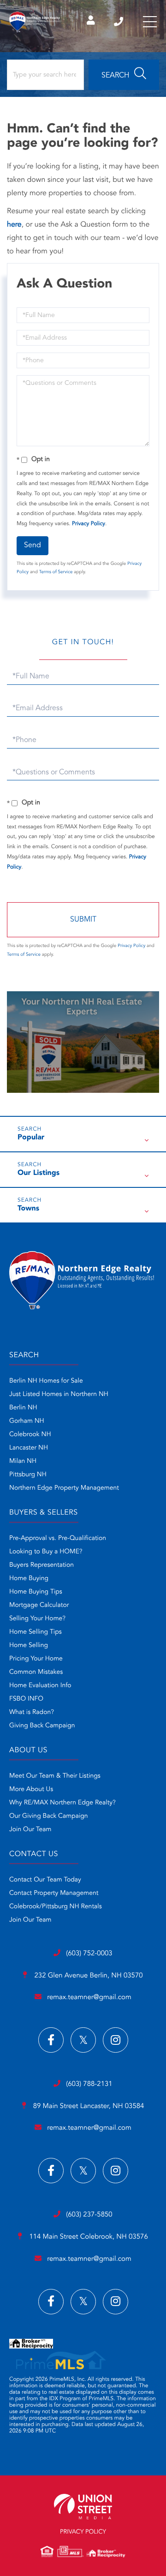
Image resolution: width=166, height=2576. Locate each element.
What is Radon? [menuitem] (32, 1713)
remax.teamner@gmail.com (89, 1998)
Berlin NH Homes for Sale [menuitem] (46, 1381)
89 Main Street (88, 2106)
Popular (31, 1138)
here (14, 225)
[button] (124, 75)
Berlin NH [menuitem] (23, 1408)
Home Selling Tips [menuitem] (36, 1632)
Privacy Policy (89, 524)
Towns (28, 1209)
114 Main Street (87, 2237)
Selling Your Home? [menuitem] (37, 1619)
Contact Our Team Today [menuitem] (45, 1880)
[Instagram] (116, 2040)
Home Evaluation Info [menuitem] (40, 1686)
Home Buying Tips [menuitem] (36, 1592)
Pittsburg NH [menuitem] (28, 1475)
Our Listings (39, 1173)
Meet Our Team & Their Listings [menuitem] (55, 1776)
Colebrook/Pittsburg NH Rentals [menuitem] (56, 1907)
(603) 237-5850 (89, 2215)
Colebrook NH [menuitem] (30, 1435)
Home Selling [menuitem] (29, 1646)
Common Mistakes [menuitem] (36, 1672)
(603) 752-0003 (89, 1954)
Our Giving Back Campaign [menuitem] (49, 1816)
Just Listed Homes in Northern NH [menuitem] (59, 1395)
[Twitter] (83, 2040)
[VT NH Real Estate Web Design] (83, 2507)
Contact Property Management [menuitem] (54, 1893)
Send (33, 545)
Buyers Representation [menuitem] (41, 1565)
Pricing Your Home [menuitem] (36, 1659)
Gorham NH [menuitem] (27, 1421)
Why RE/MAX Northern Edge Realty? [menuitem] (62, 1803)
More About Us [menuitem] (31, 1790)
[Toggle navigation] (150, 22)
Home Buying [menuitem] (29, 1579)
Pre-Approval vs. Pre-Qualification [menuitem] (58, 1539)
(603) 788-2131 (89, 2084)
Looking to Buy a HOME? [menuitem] (46, 1552)
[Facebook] (51, 2040)
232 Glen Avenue (87, 1976)
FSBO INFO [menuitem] (26, 1699)
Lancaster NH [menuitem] (29, 1448)
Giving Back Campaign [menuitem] (42, 1726)
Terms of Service (56, 572)
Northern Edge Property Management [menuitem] (64, 1488)
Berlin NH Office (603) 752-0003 (119, 22)
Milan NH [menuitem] (23, 1462)
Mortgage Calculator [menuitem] (39, 1606)
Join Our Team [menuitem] (30, 1830)
